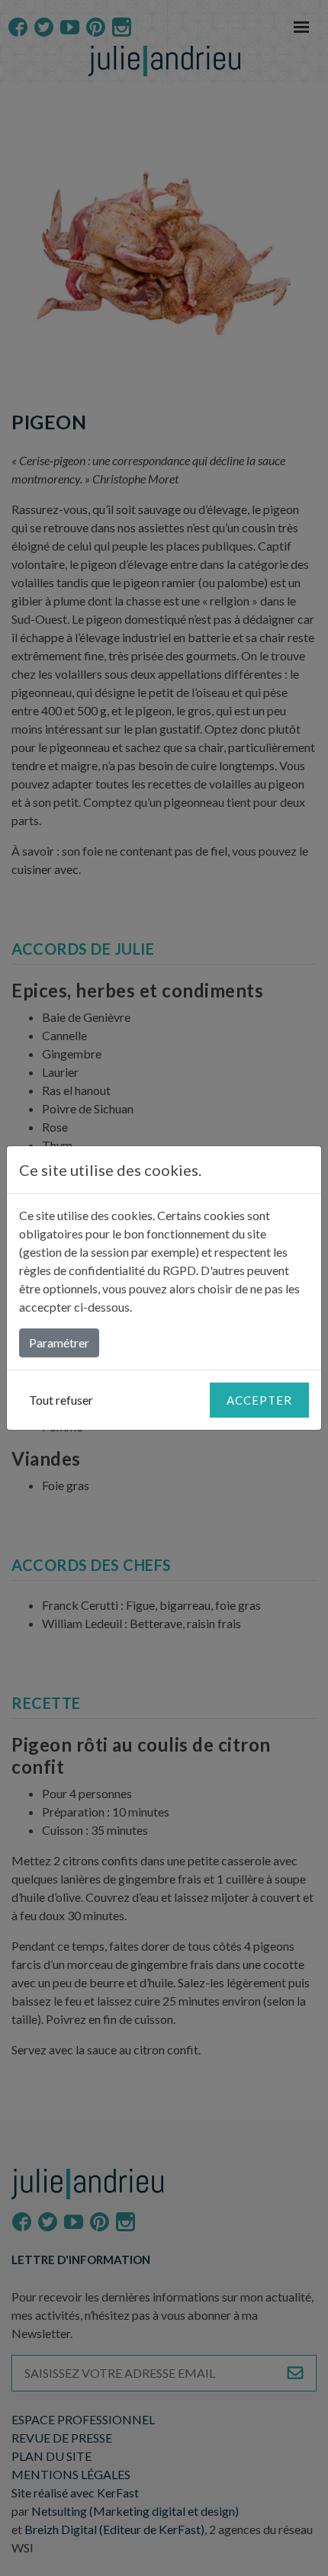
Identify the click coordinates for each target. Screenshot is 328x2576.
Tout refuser (61, 1400)
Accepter (259, 1400)
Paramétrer (59, 1343)
